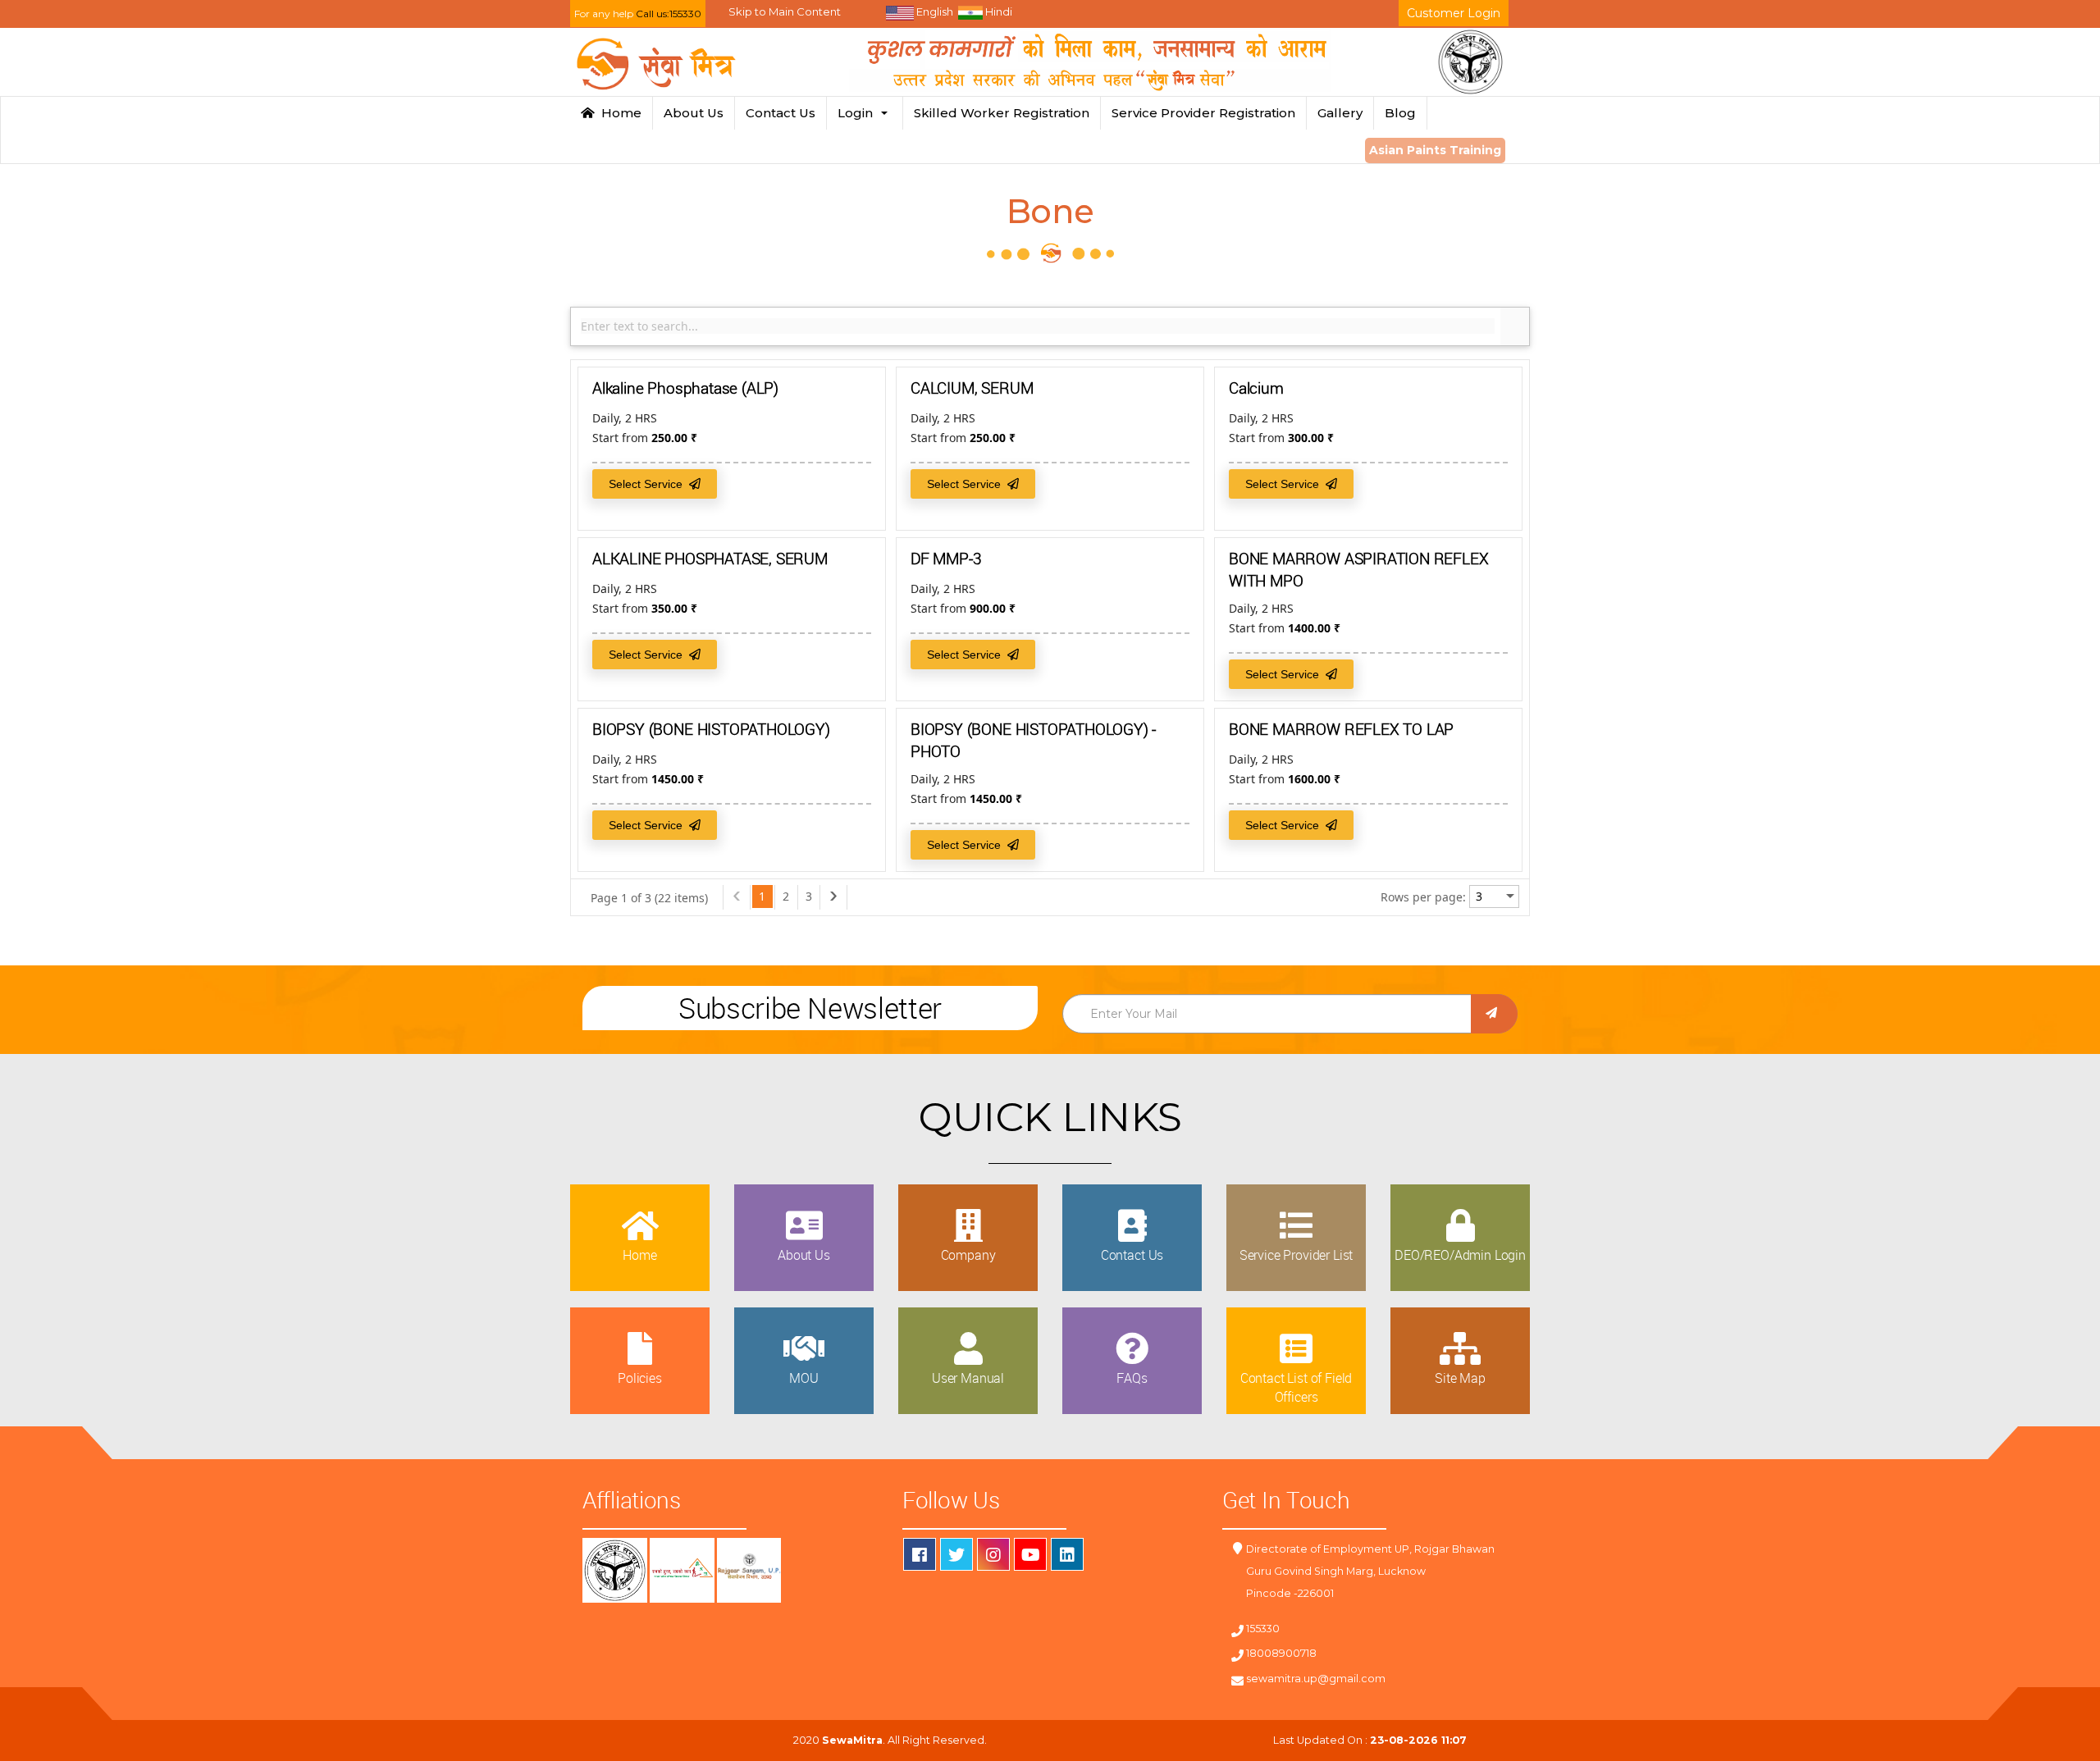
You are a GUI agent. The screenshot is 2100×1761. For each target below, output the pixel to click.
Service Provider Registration (1203, 113)
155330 (1263, 1629)
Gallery (1340, 113)
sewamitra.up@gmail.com (1316, 1679)
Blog (1400, 113)
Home (618, 113)
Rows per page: (1423, 897)
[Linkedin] (1067, 1554)
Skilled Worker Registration (1002, 113)
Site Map (1460, 1378)
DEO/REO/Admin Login (1460, 1255)
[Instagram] (993, 1554)
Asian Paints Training (1435, 150)
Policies (640, 1378)
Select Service (649, 484)
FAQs (1132, 1378)
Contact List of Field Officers (1297, 1387)
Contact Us (781, 113)
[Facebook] (920, 1554)
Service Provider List (1297, 1255)
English (934, 11)
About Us (694, 113)
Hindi (997, 11)
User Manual (968, 1378)
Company (968, 1255)
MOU (804, 1378)
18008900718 (1281, 1653)
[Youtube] (1030, 1554)
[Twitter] (956, 1554)
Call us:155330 (669, 14)
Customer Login (1454, 13)
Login (858, 113)
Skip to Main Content (785, 11)
